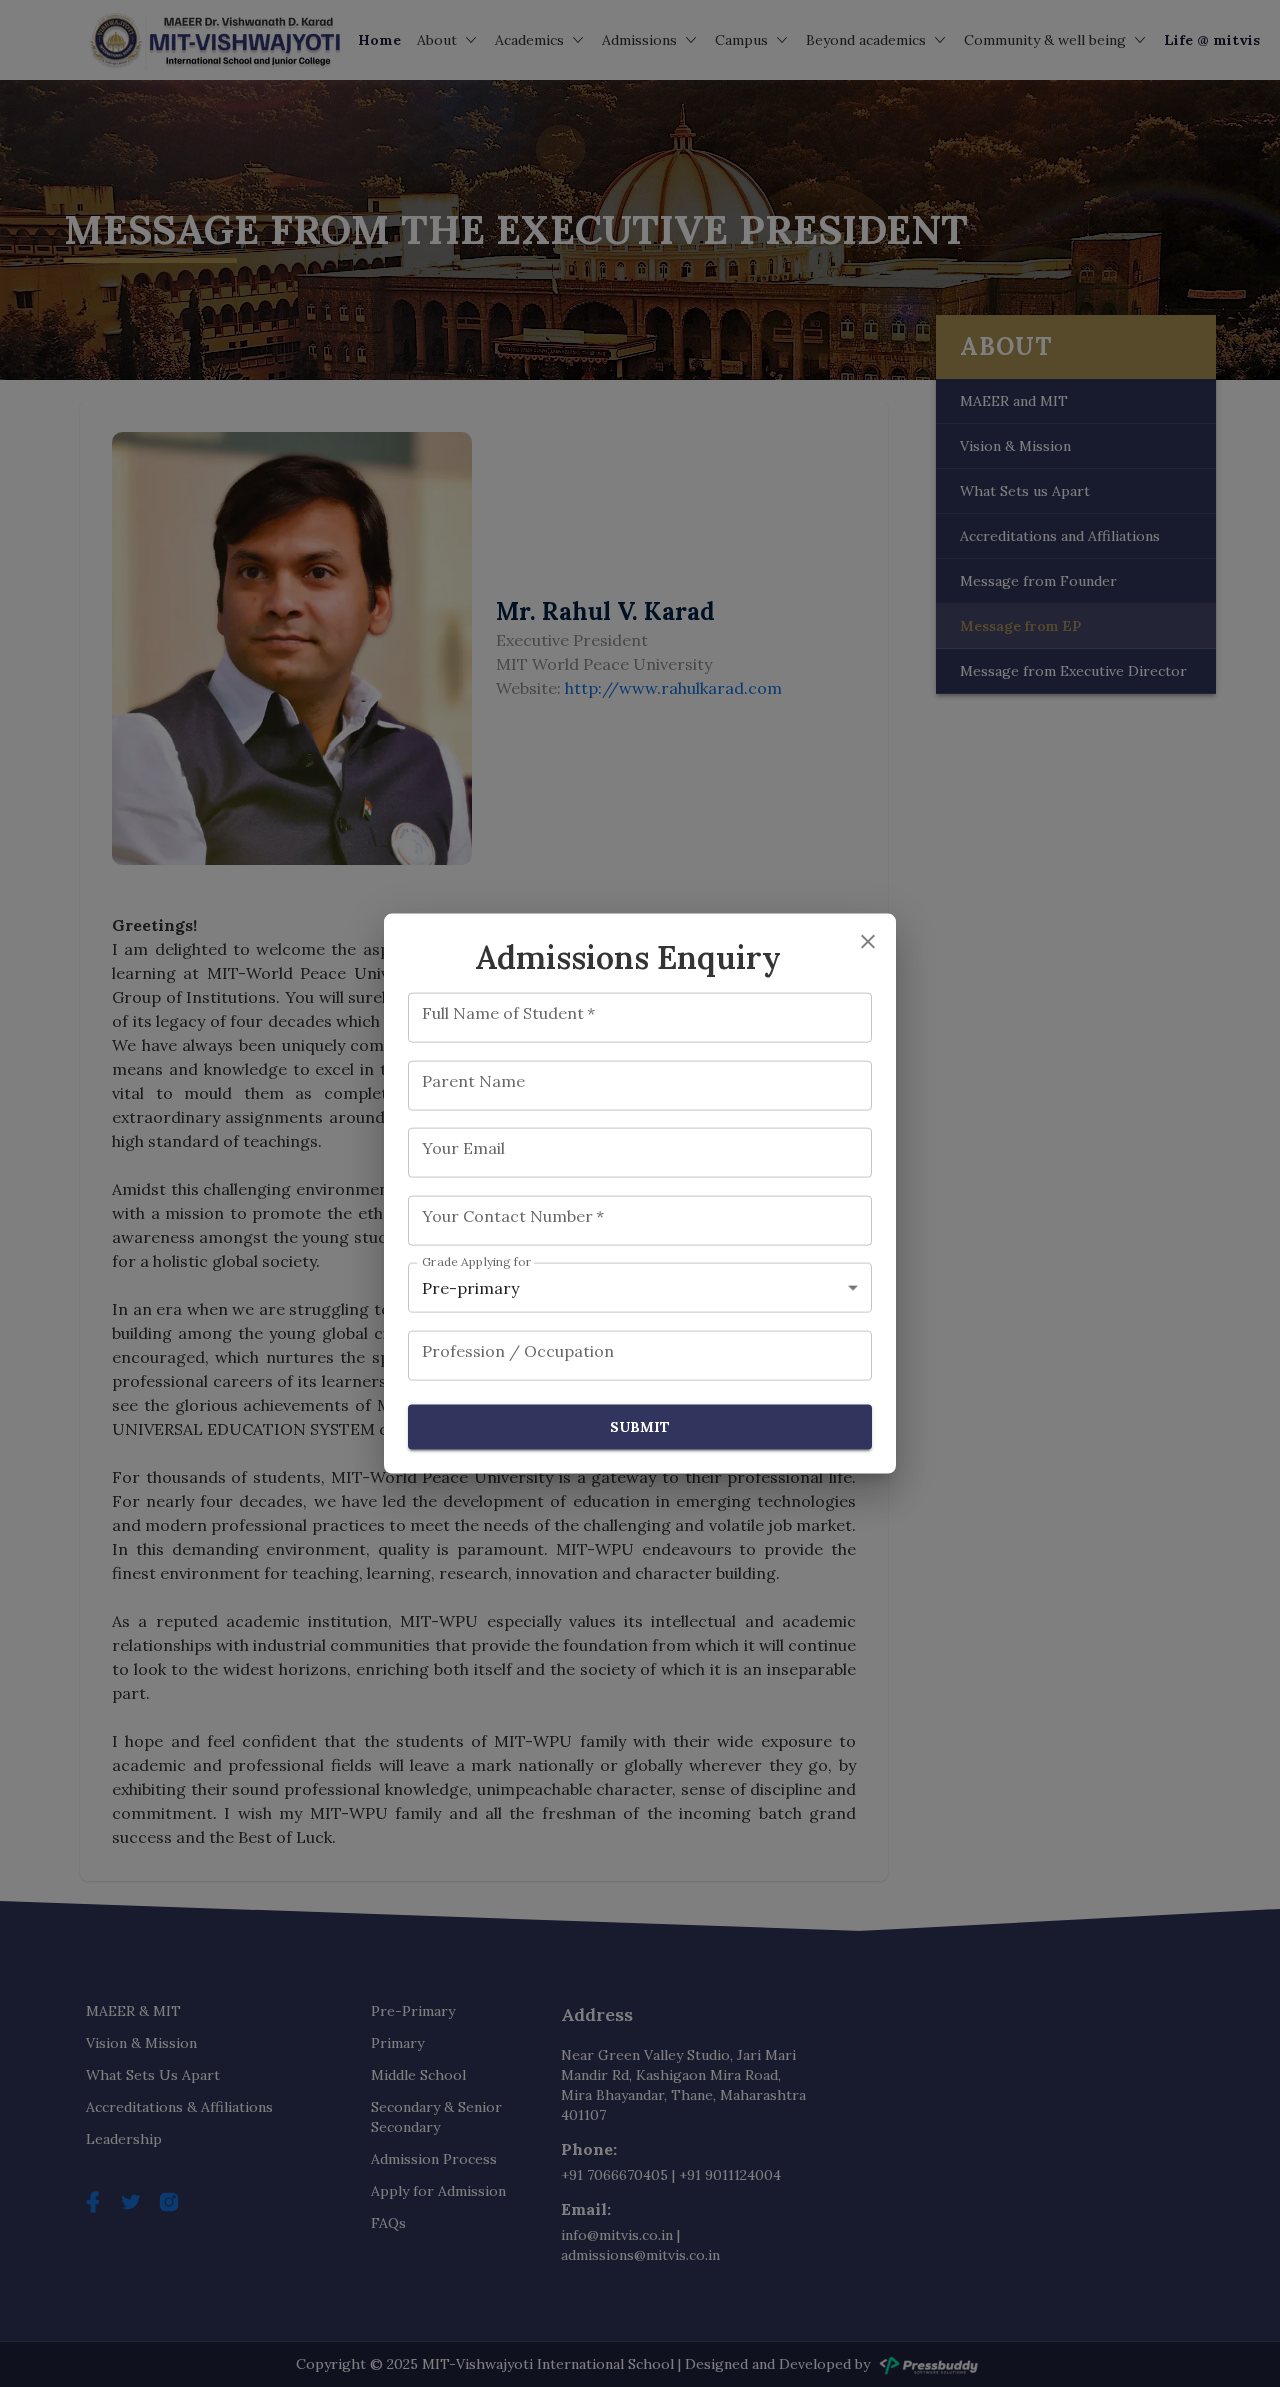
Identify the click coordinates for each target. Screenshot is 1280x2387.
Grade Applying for (477, 1262)
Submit (640, 1427)
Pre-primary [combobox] (470, 1288)
